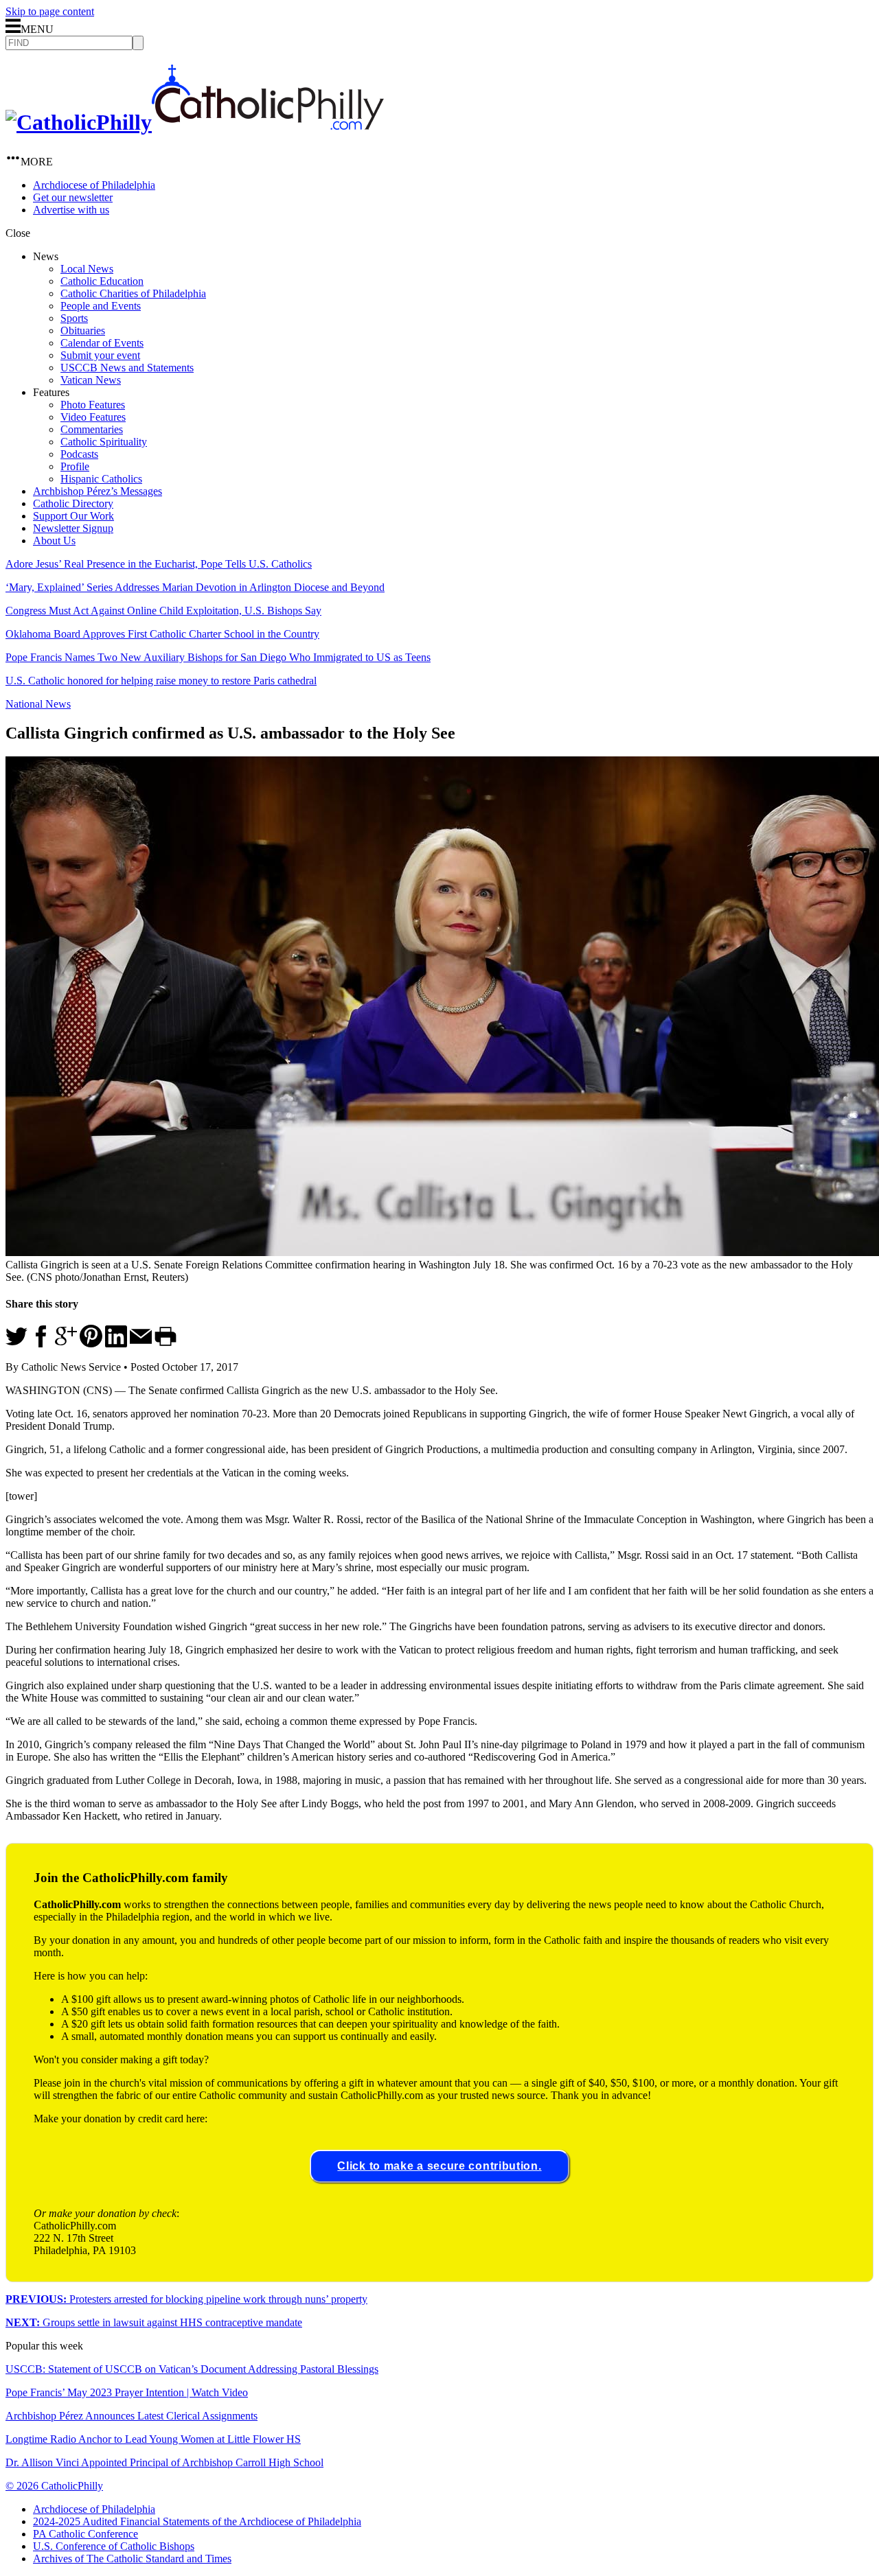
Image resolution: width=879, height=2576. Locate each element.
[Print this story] (165, 1344)
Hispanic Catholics (101, 479)
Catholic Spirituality (104, 442)
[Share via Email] (141, 1344)
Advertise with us (71, 210)
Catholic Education (102, 281)
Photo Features (93, 405)
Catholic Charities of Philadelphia (133, 293)
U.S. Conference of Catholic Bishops (114, 2546)
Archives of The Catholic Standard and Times (132, 2558)
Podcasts (79, 454)
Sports (74, 318)
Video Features (93, 417)
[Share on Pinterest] (91, 1344)
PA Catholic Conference (85, 2534)
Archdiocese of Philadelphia (94, 185)
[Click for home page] (195, 122)
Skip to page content (50, 11)
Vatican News (91, 380)
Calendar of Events (102, 343)
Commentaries (92, 429)
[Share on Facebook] (41, 1344)
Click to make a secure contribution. (439, 2166)
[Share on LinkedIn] (116, 1344)
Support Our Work (73, 516)
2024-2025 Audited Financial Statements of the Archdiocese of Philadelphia (197, 2521)
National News (38, 704)
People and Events (101, 306)
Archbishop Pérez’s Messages (98, 491)
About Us (54, 541)
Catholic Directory (73, 503)
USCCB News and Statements (127, 368)
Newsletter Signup (73, 528)
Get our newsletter (73, 197)
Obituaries (83, 330)
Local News (87, 269)
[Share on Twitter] (16, 1344)
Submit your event (100, 355)
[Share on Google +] (66, 1344)
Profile (75, 466)
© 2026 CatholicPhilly (54, 2486)
